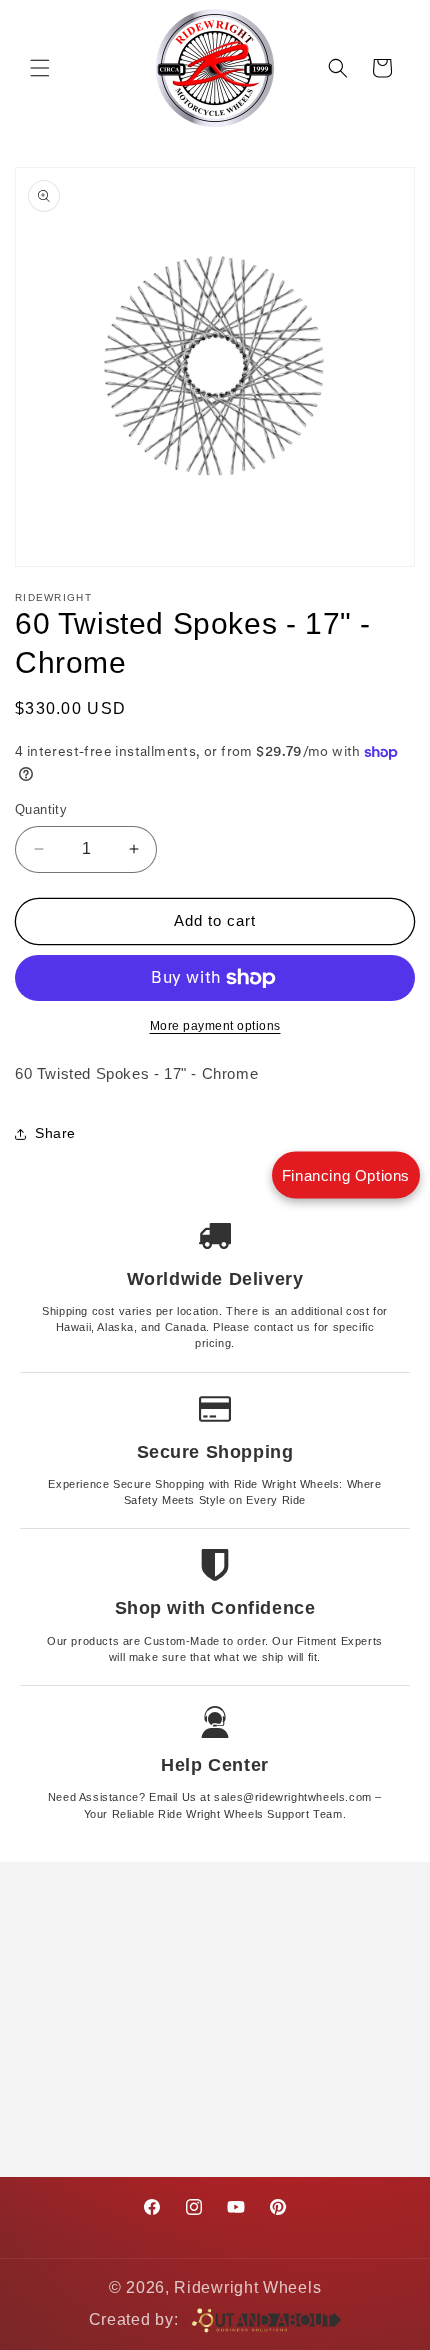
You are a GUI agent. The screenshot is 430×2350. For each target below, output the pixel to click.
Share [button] (55, 1133)
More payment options (215, 1026)
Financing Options (346, 1175)
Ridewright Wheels (247, 2287)
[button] (40, 68)
